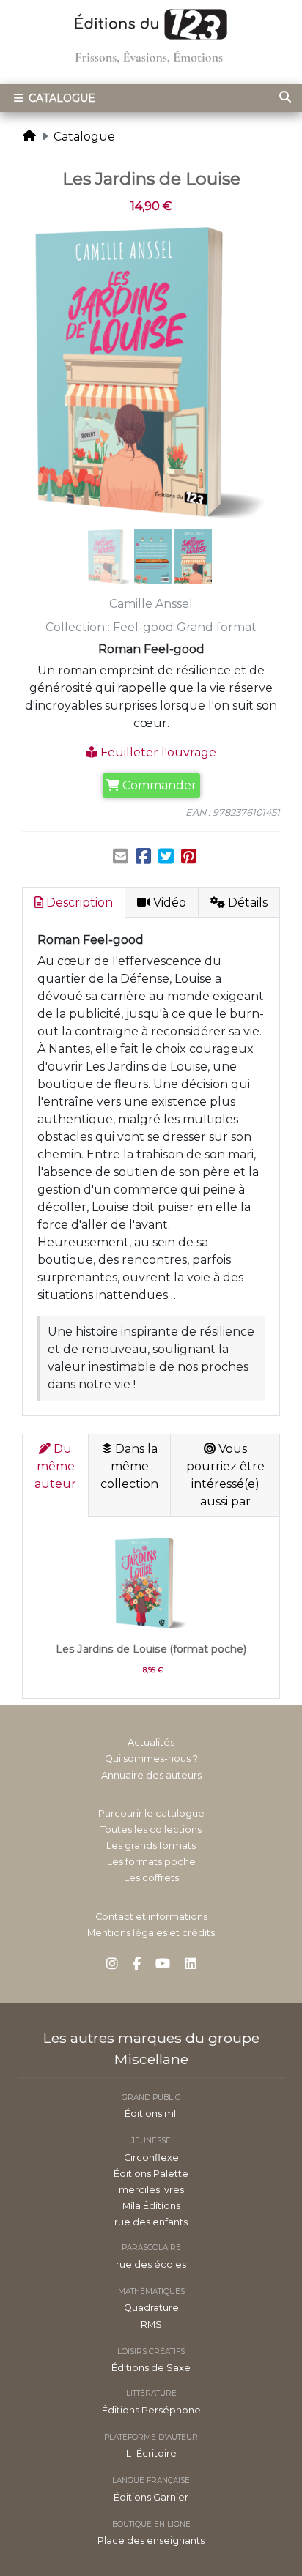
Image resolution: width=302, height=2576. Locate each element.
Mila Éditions (151, 2206)
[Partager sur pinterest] (189, 857)
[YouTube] (163, 1964)
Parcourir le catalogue (151, 1813)
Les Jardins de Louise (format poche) (151, 1649)
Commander (158, 785)
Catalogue (60, 98)
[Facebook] (137, 1964)
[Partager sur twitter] (166, 857)
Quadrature (151, 2308)
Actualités (151, 1742)
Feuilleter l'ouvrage (157, 752)
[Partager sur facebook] (143, 857)
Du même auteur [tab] (55, 1466)
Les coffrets (151, 1878)
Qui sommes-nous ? (151, 1758)
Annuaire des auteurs (151, 1775)
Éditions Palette (151, 2174)
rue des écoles (151, 2264)
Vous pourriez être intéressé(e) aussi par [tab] (225, 1475)
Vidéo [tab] (168, 902)
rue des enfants (151, 2222)
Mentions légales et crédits (151, 1933)
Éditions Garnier (151, 2497)
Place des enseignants (151, 2540)
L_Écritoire (151, 2453)
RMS (151, 2324)
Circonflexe (151, 2158)
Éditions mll (151, 2114)
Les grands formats (151, 1846)
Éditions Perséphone (151, 2410)
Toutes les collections (151, 1829)
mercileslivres (151, 2190)
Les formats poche (151, 1862)
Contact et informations (151, 1917)
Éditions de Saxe (151, 2368)
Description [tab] (78, 902)
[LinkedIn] (191, 1964)
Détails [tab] (246, 902)
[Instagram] (112, 1964)
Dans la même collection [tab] (129, 1466)
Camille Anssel (151, 604)
